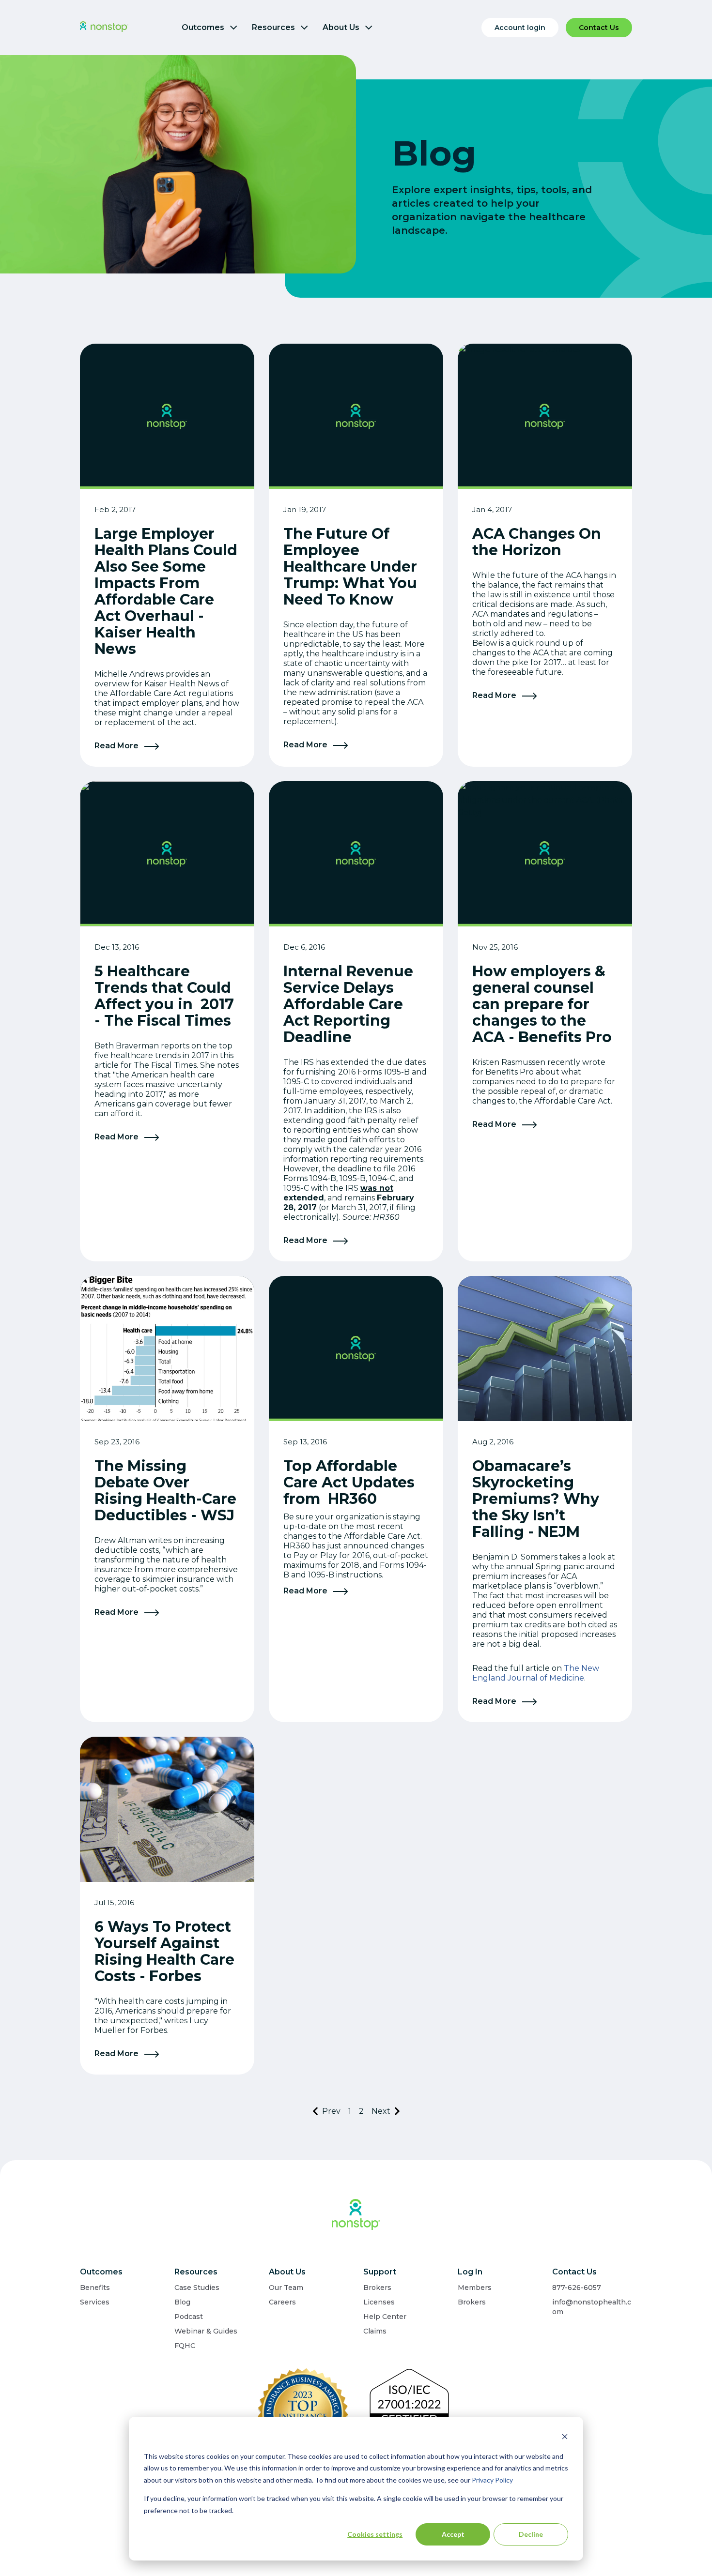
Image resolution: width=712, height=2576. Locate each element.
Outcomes (204, 27)
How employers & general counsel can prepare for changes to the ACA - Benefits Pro (542, 1004)
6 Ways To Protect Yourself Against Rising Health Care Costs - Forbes (164, 1951)
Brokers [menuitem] (377, 2288)
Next (381, 2111)
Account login (520, 28)
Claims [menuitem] (375, 2331)
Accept (453, 2534)
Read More (117, 746)
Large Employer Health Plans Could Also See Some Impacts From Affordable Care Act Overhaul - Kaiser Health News (166, 591)
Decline (531, 2534)
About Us (342, 27)
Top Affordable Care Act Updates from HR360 (349, 1482)
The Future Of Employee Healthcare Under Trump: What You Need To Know (350, 567)
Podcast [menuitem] (189, 2317)
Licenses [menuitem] (379, 2302)
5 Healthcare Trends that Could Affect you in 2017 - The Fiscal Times (164, 996)
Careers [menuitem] (282, 2302)
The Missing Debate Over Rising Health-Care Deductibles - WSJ (165, 1491)
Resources (274, 27)
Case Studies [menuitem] (197, 2288)
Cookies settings (375, 2534)
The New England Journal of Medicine (536, 1673)
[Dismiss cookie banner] (565, 2438)
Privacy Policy (492, 2480)
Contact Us (599, 28)
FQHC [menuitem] (185, 2346)
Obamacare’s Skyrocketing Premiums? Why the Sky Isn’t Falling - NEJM (536, 1499)
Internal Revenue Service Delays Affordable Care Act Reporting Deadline (348, 1004)
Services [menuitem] (95, 2302)
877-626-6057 (577, 2288)
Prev (331, 2111)
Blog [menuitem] (182, 2302)
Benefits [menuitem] (95, 2288)
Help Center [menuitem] (385, 2317)
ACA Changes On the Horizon (537, 542)
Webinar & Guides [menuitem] (206, 2331)
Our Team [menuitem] (286, 2288)
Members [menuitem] (475, 2288)
